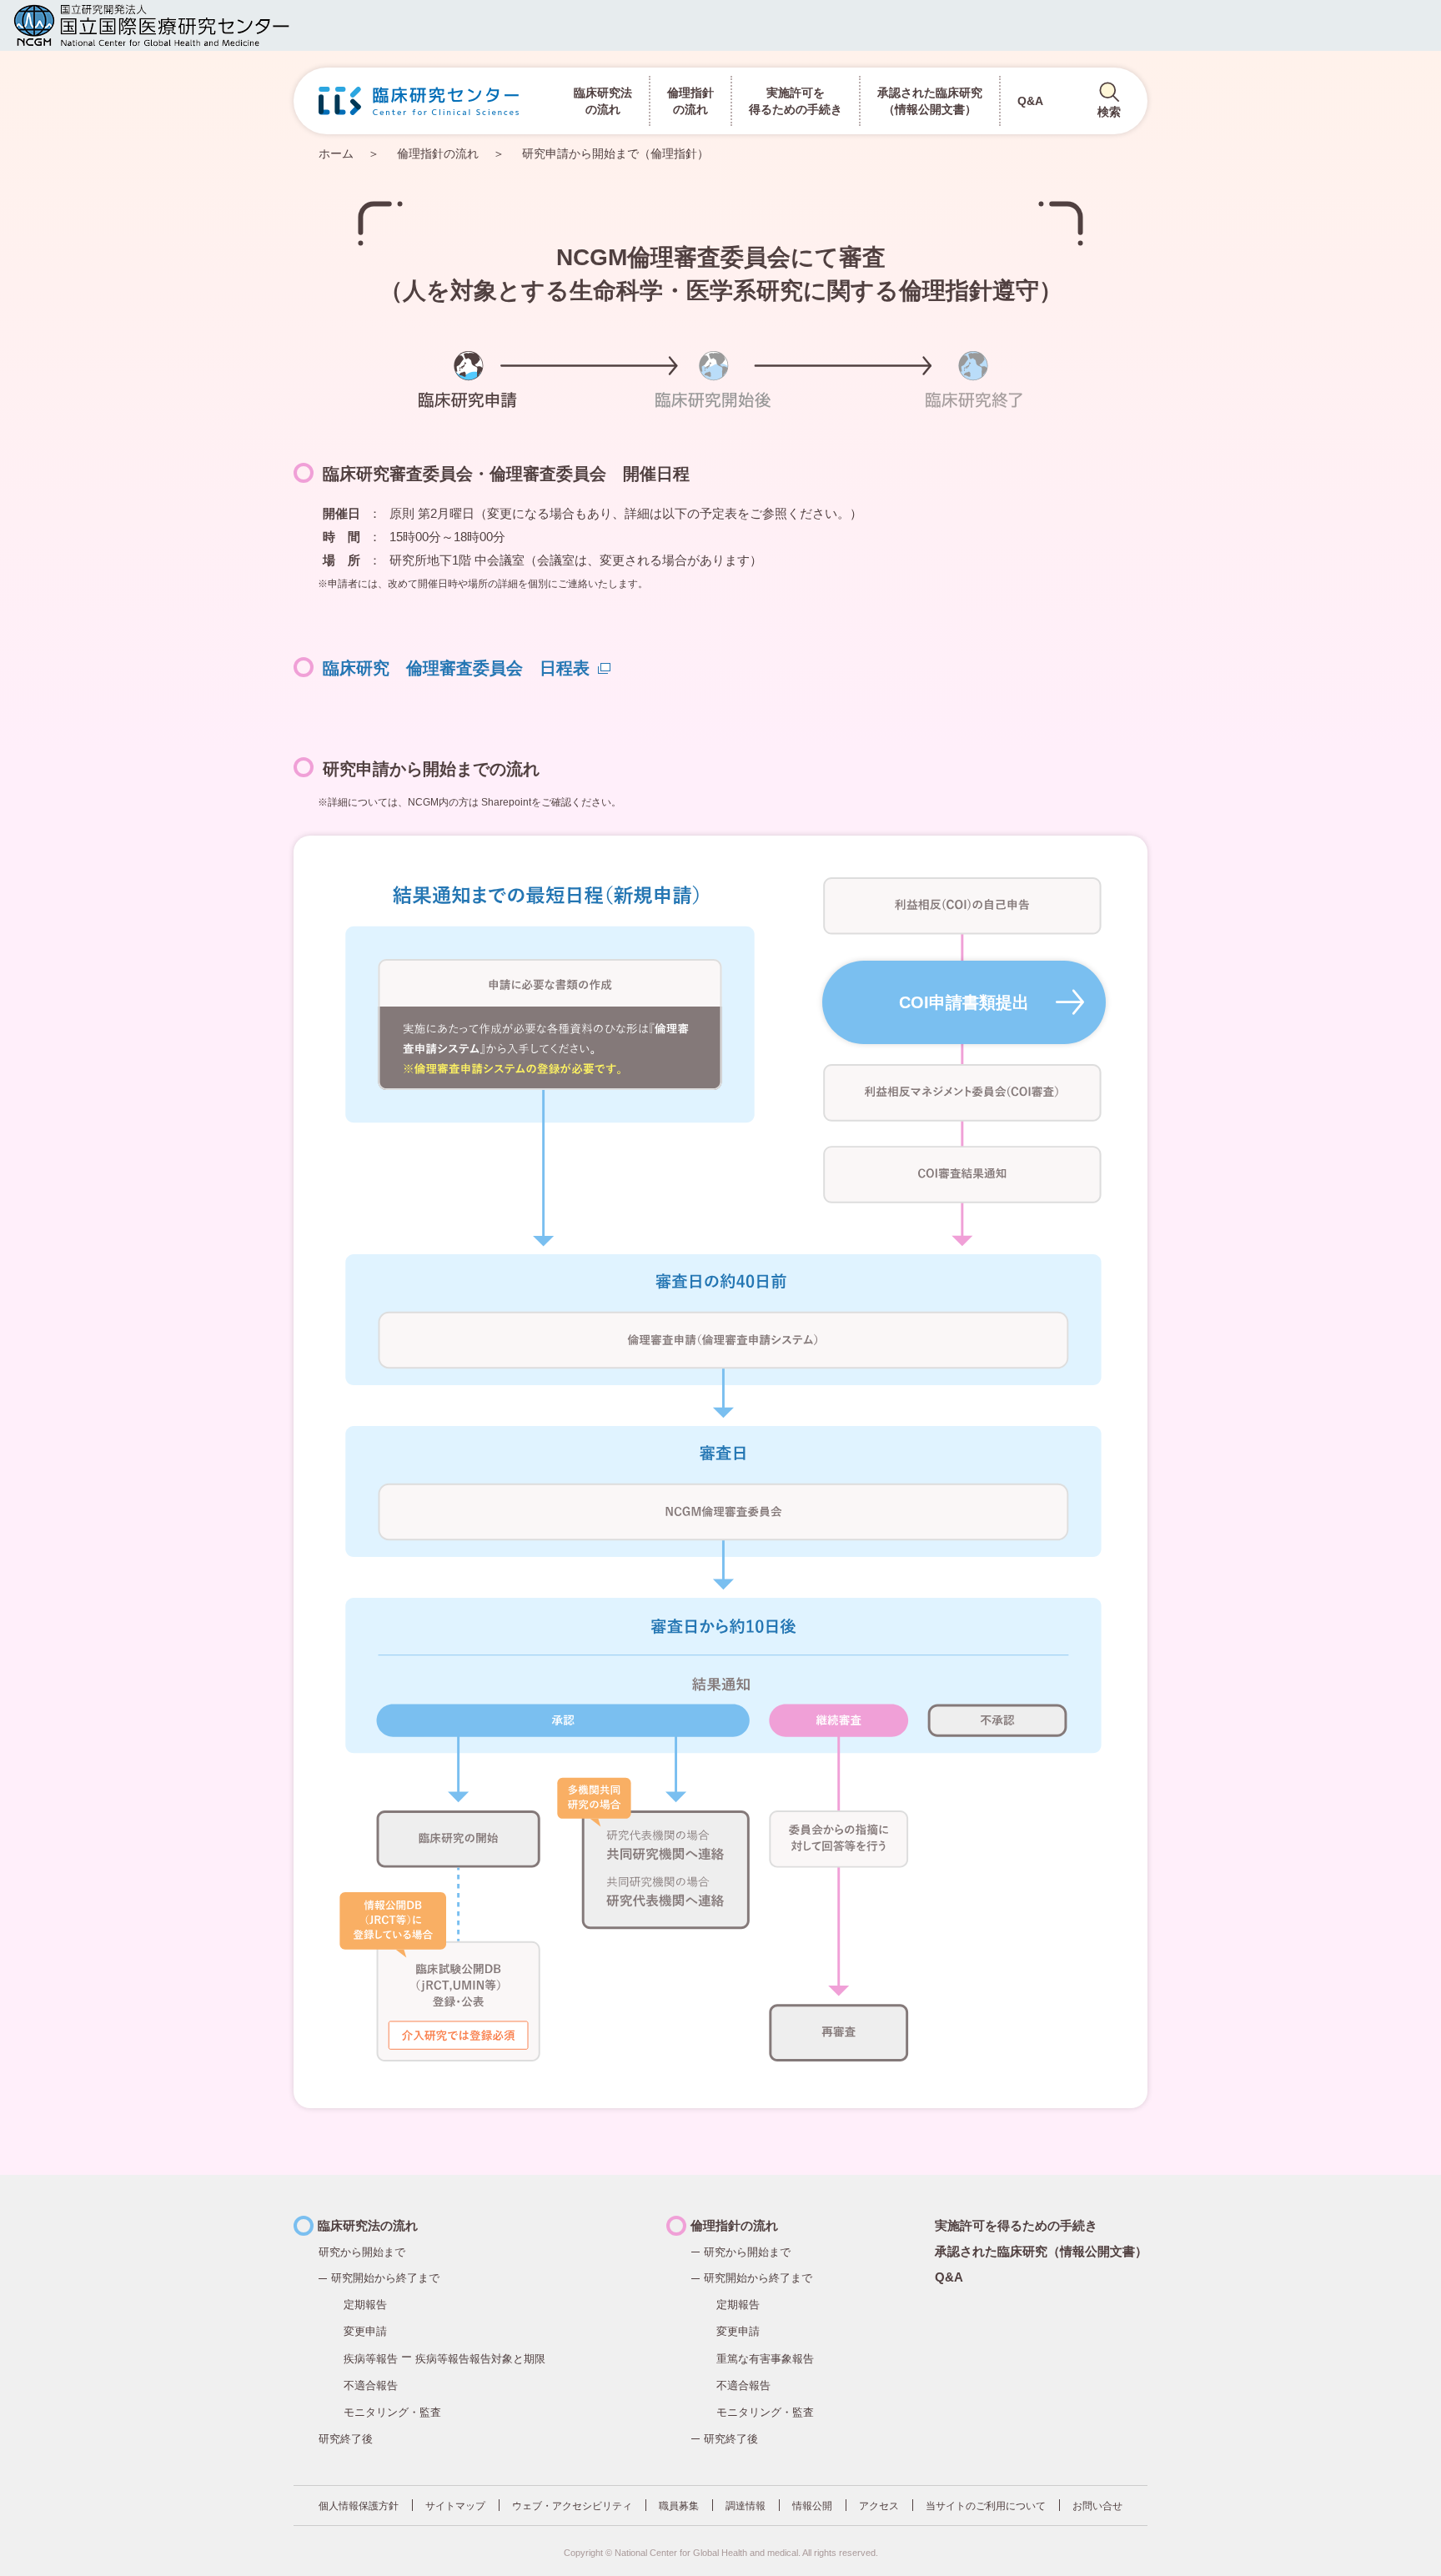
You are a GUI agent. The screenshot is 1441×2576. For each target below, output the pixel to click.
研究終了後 (346, 2439)
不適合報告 (371, 2385)
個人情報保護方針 (359, 2506)
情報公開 (812, 2506)
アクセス (879, 2506)
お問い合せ (1097, 2506)
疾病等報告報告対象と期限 (480, 2359)
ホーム (336, 153)
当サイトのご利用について (986, 2506)
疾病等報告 (371, 2359)
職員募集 (679, 2506)
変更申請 (365, 2331)
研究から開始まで (747, 2252)
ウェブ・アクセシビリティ (572, 2506)
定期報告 (365, 2305)
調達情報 (746, 2506)
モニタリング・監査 (392, 2412)
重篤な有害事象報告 (765, 2359)
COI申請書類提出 (964, 1002)
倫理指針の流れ (438, 153)
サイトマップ (455, 2506)
